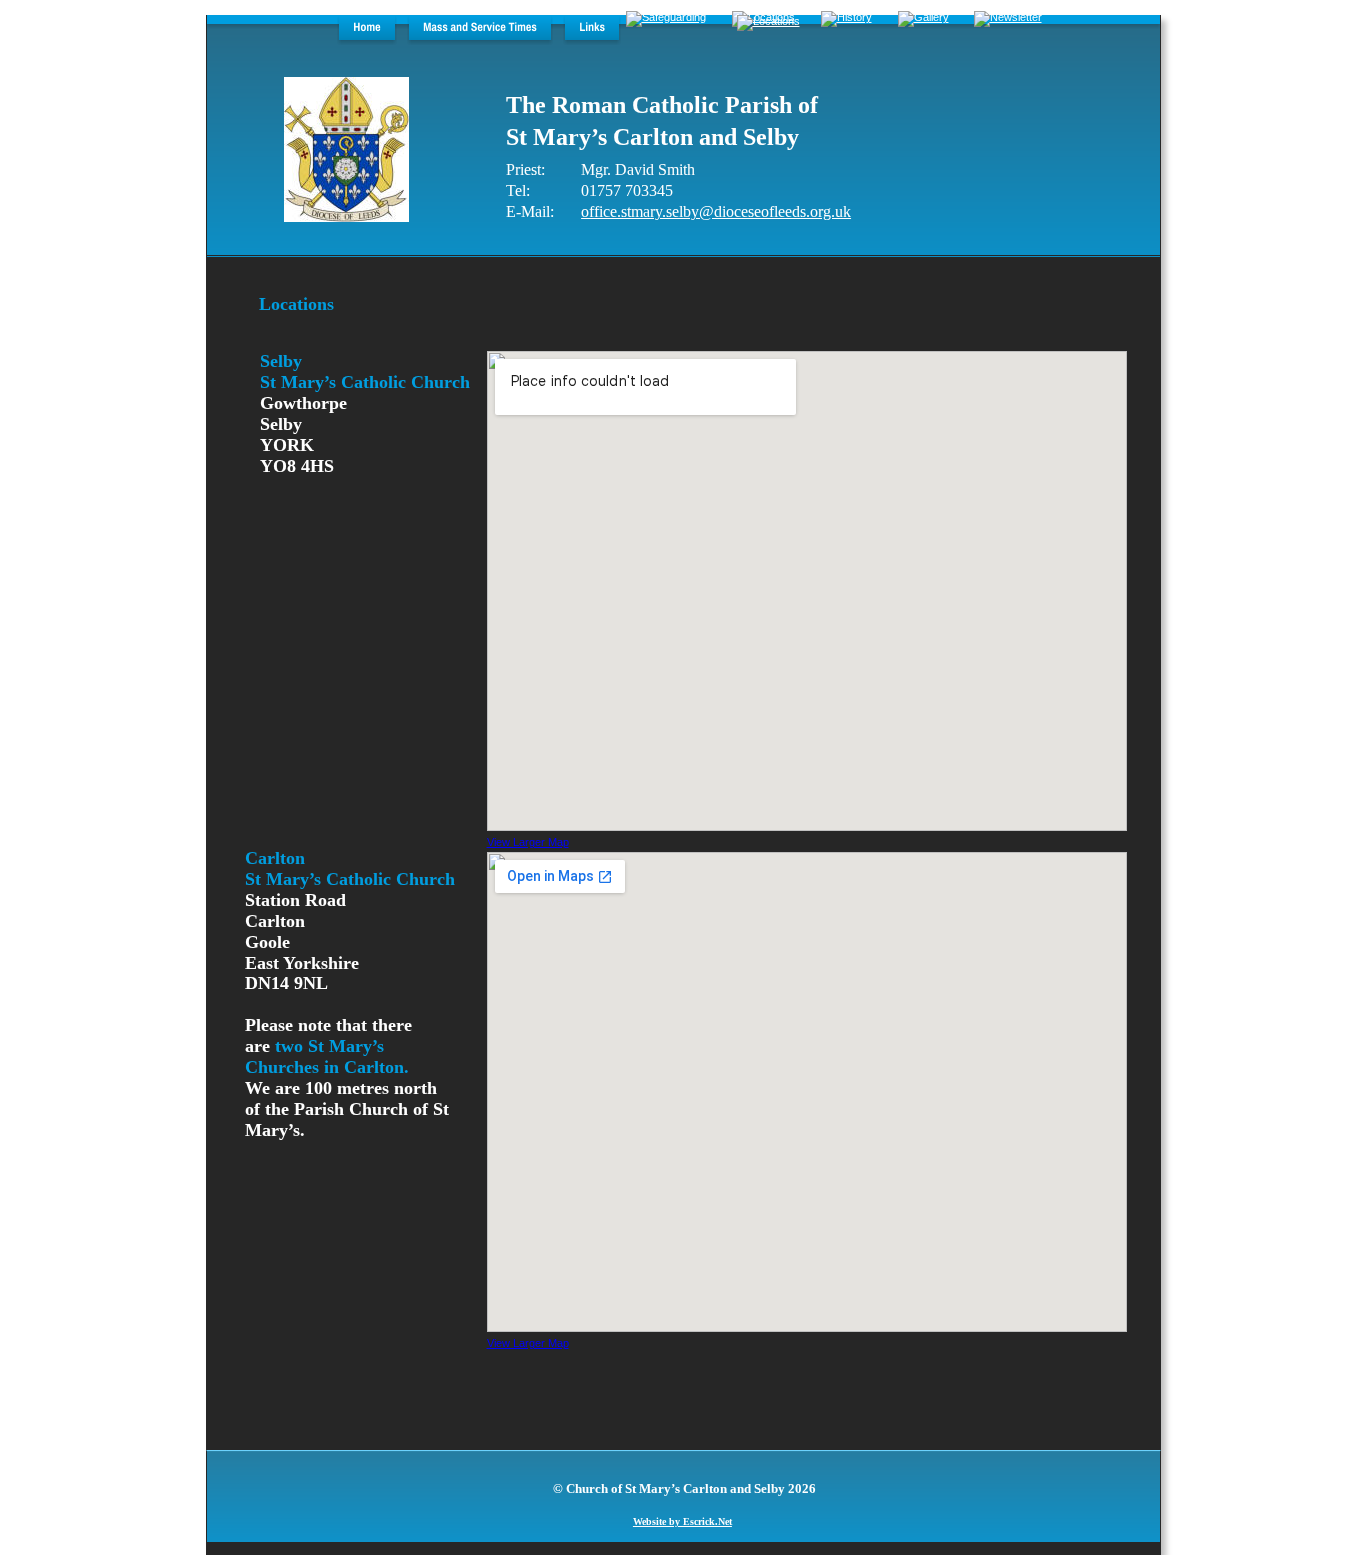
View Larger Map (528, 842)
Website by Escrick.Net (682, 1521)
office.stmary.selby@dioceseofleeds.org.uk (716, 211)
